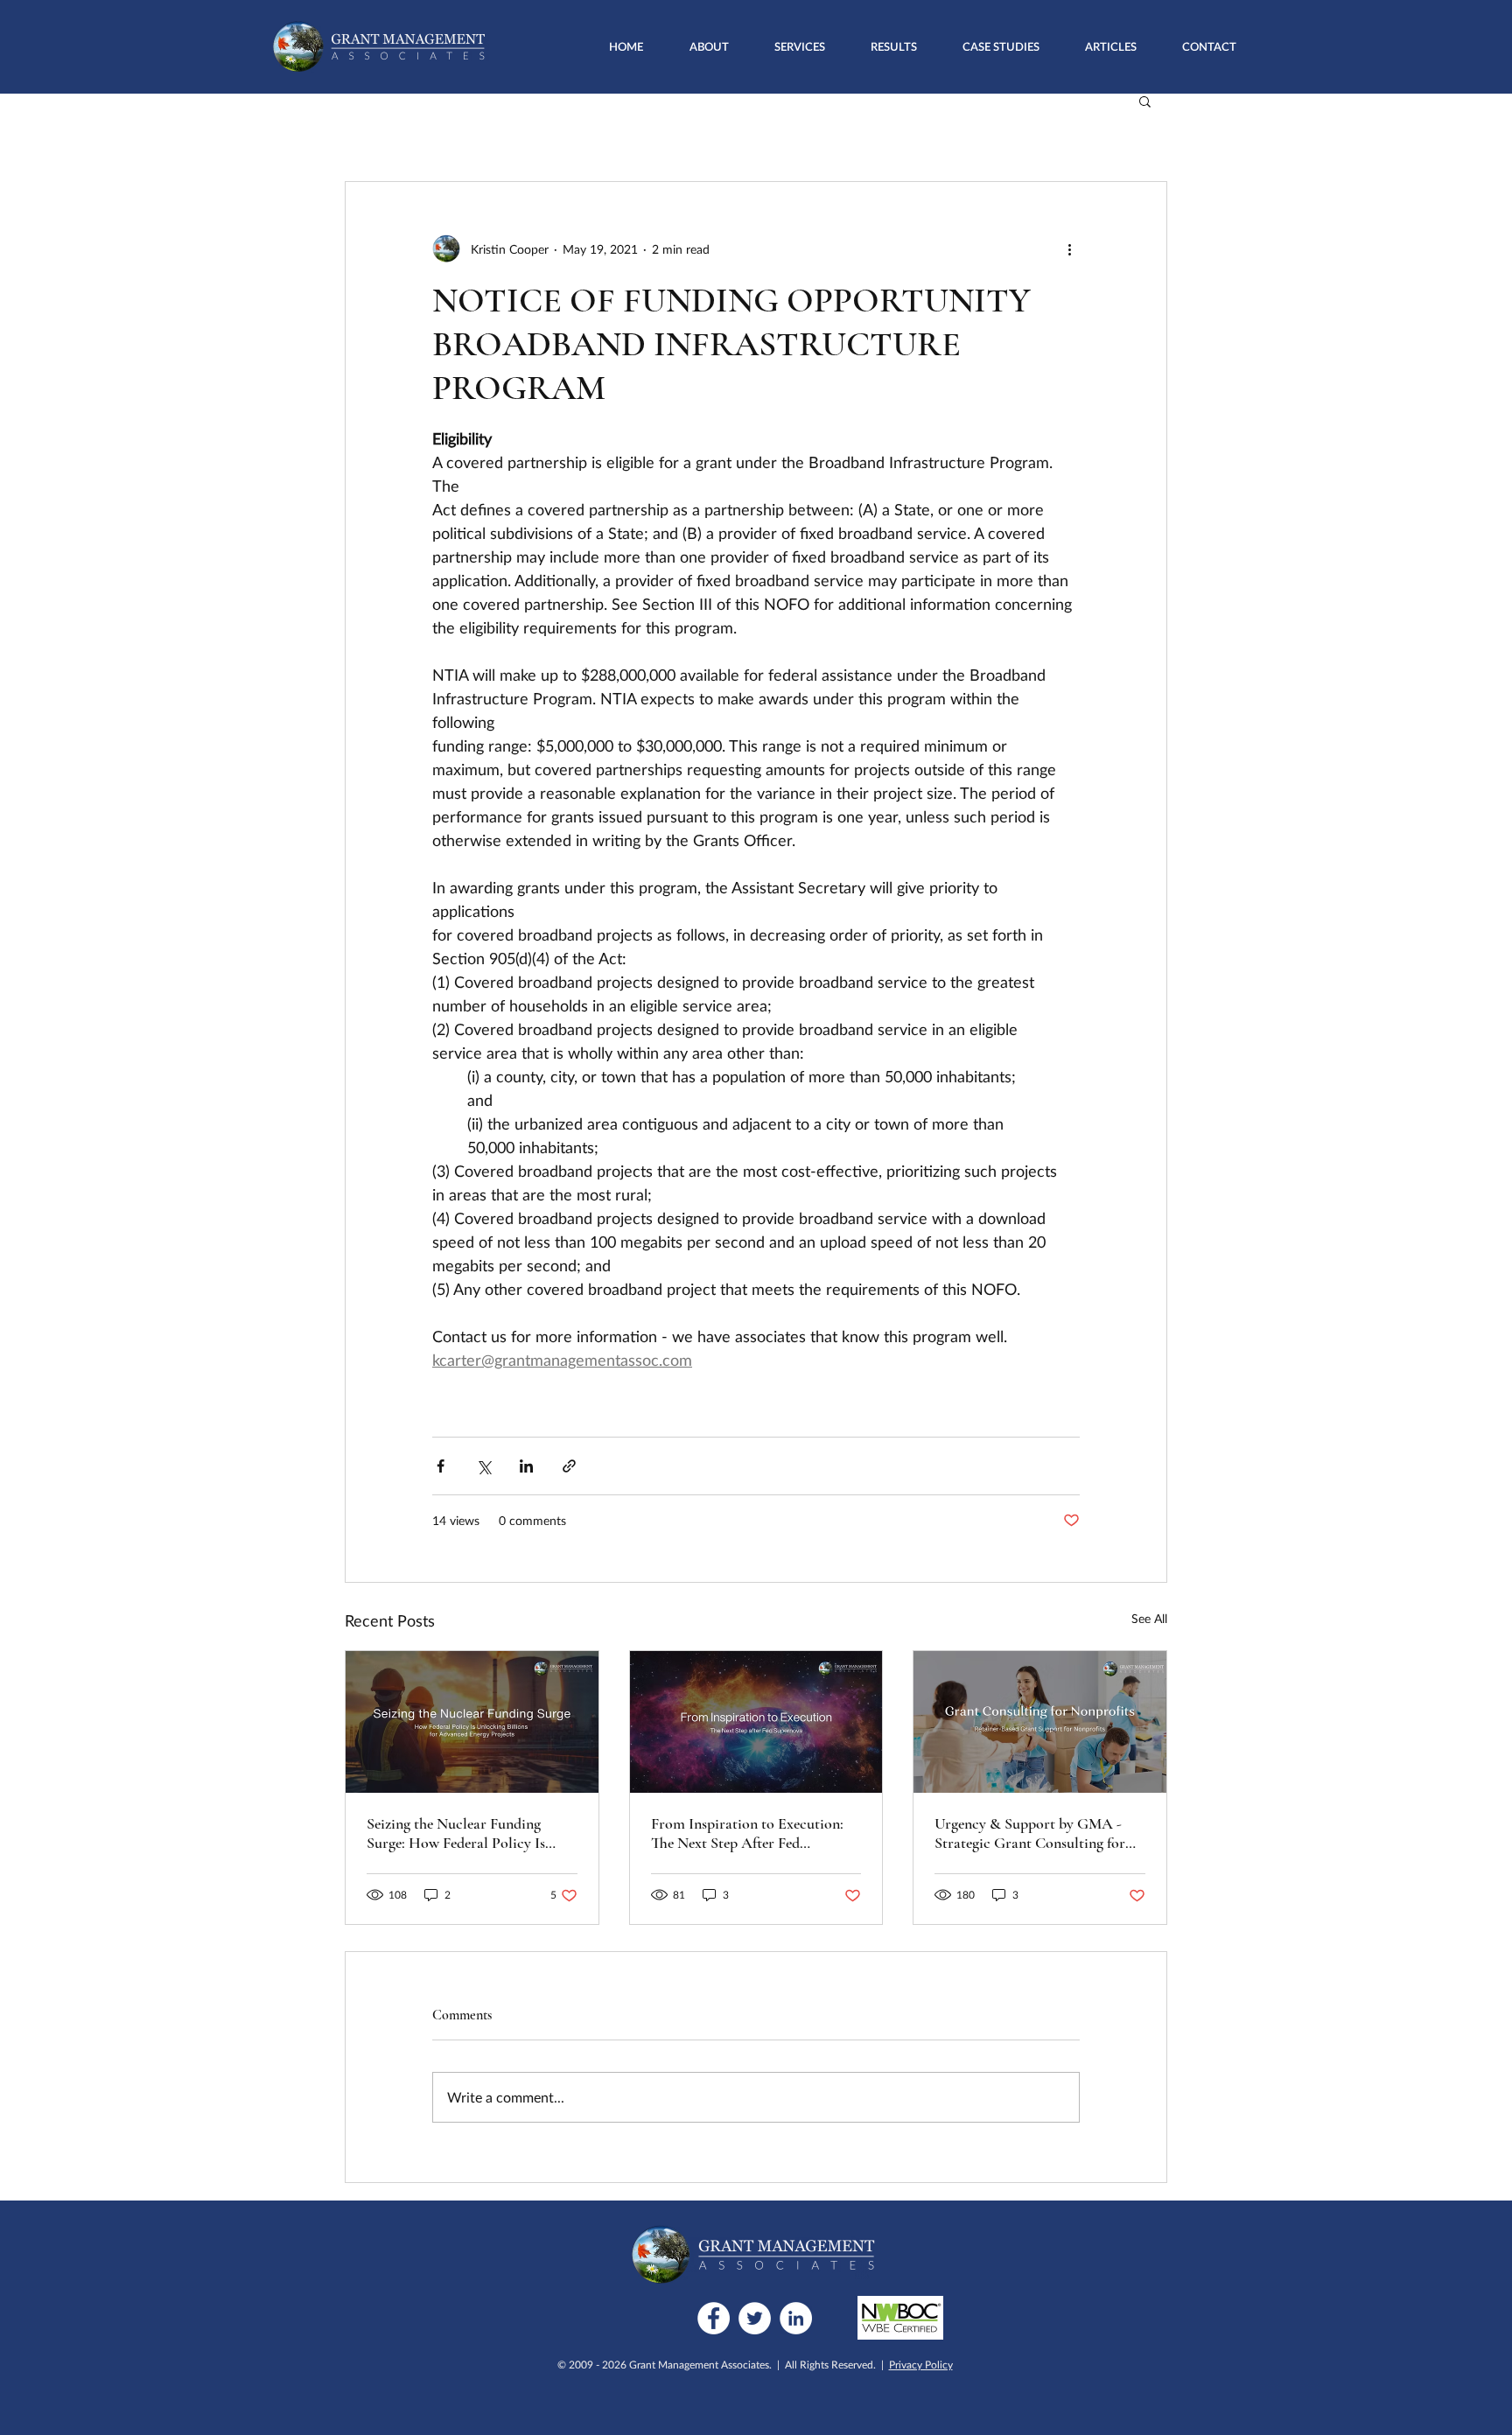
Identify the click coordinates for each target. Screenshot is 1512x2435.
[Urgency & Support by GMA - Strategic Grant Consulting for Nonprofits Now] (1040, 1722)
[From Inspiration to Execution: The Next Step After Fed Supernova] (756, 1722)
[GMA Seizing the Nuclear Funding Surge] (472, 1722)
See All (1149, 1618)
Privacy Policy (921, 2365)
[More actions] (1069, 248)
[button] (800, 46)
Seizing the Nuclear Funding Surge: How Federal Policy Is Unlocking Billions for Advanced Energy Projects (469, 1833)
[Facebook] (714, 2318)
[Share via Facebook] (441, 1466)
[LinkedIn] (796, 2318)
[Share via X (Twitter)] (483, 1466)
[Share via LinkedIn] (526, 1466)
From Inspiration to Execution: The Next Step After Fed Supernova (747, 1833)
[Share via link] (569, 1466)
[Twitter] (755, 2318)
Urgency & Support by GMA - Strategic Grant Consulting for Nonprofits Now (1030, 1833)
